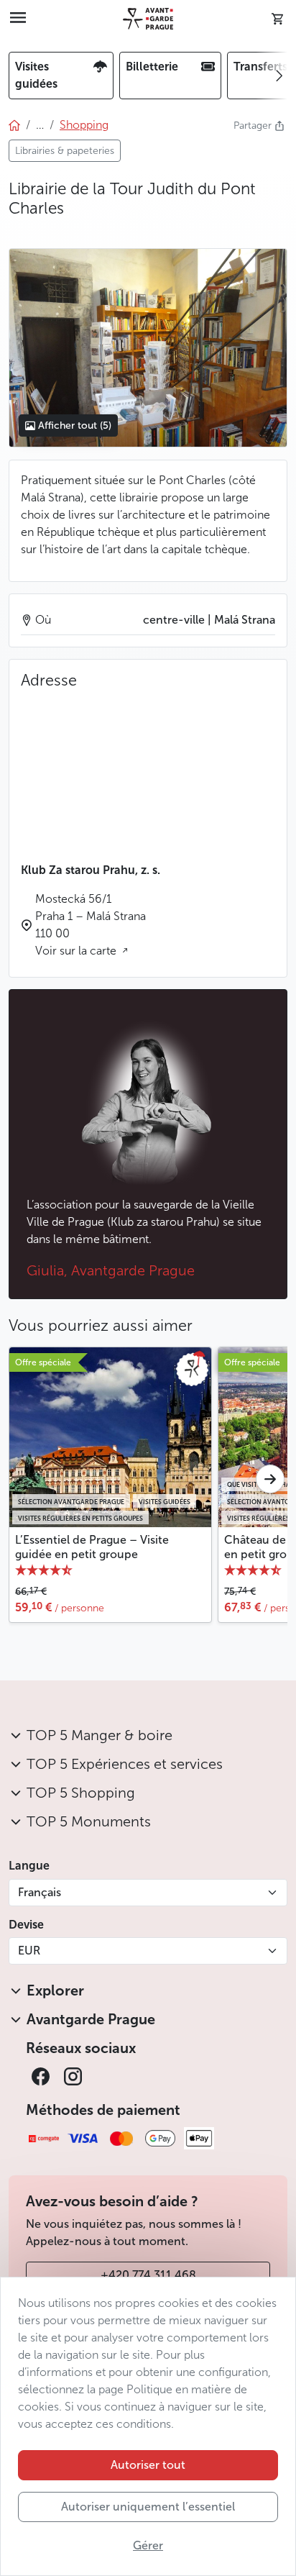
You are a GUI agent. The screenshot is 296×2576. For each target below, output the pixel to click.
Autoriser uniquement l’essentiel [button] (148, 2507)
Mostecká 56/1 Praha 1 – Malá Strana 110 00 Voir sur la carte (91, 925)
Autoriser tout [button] (148, 2465)
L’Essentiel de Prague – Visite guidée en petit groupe (92, 1547)
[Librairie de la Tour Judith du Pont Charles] (148, 347)
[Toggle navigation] (18, 19)
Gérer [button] (148, 2545)
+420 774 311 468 (148, 2275)
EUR (29, 1951)
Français (40, 1892)
